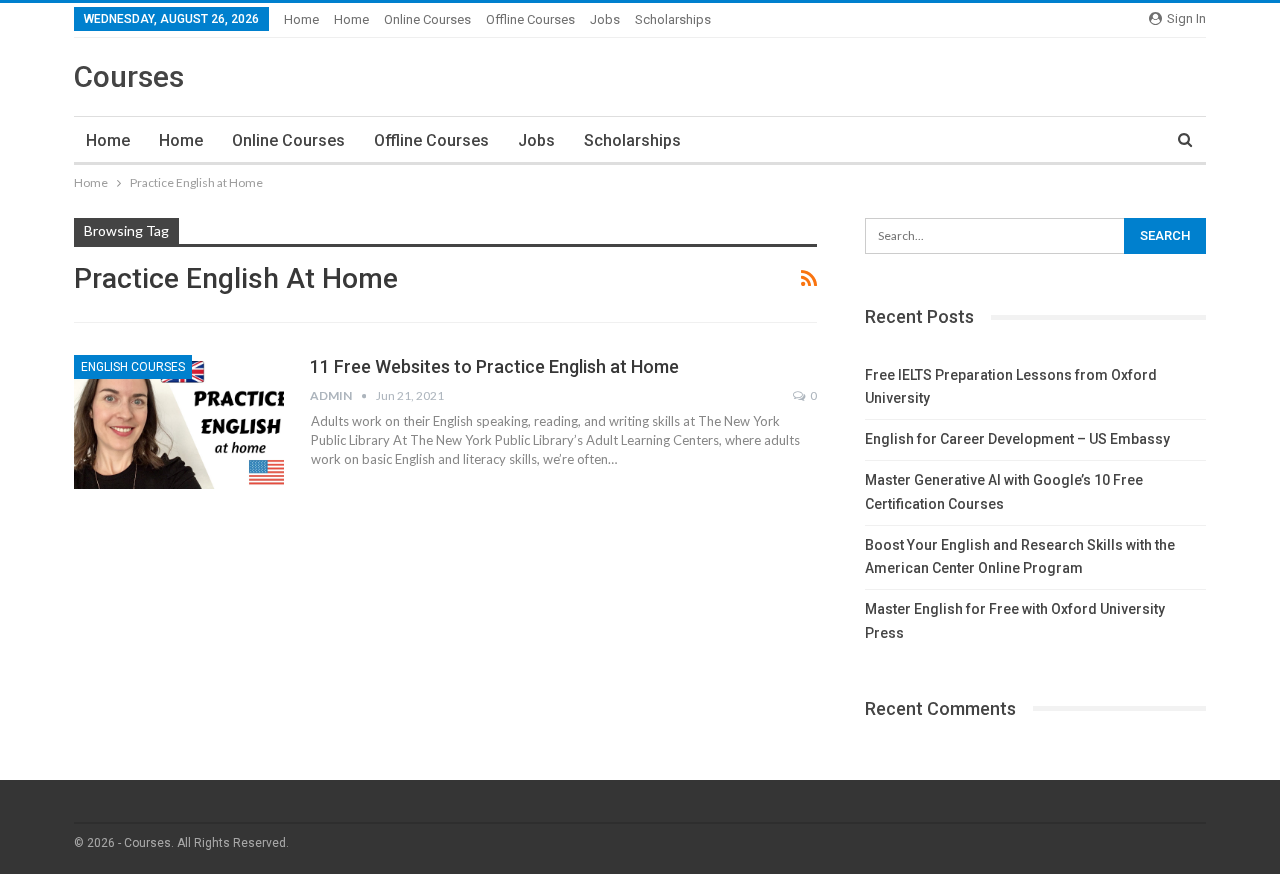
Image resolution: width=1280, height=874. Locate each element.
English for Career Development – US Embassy (1017, 439)
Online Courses (427, 19)
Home (301, 19)
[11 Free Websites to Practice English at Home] (179, 422)
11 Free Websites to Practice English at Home (494, 366)
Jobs (605, 19)
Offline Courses (530, 19)
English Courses (133, 367)
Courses (129, 76)
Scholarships (673, 19)
